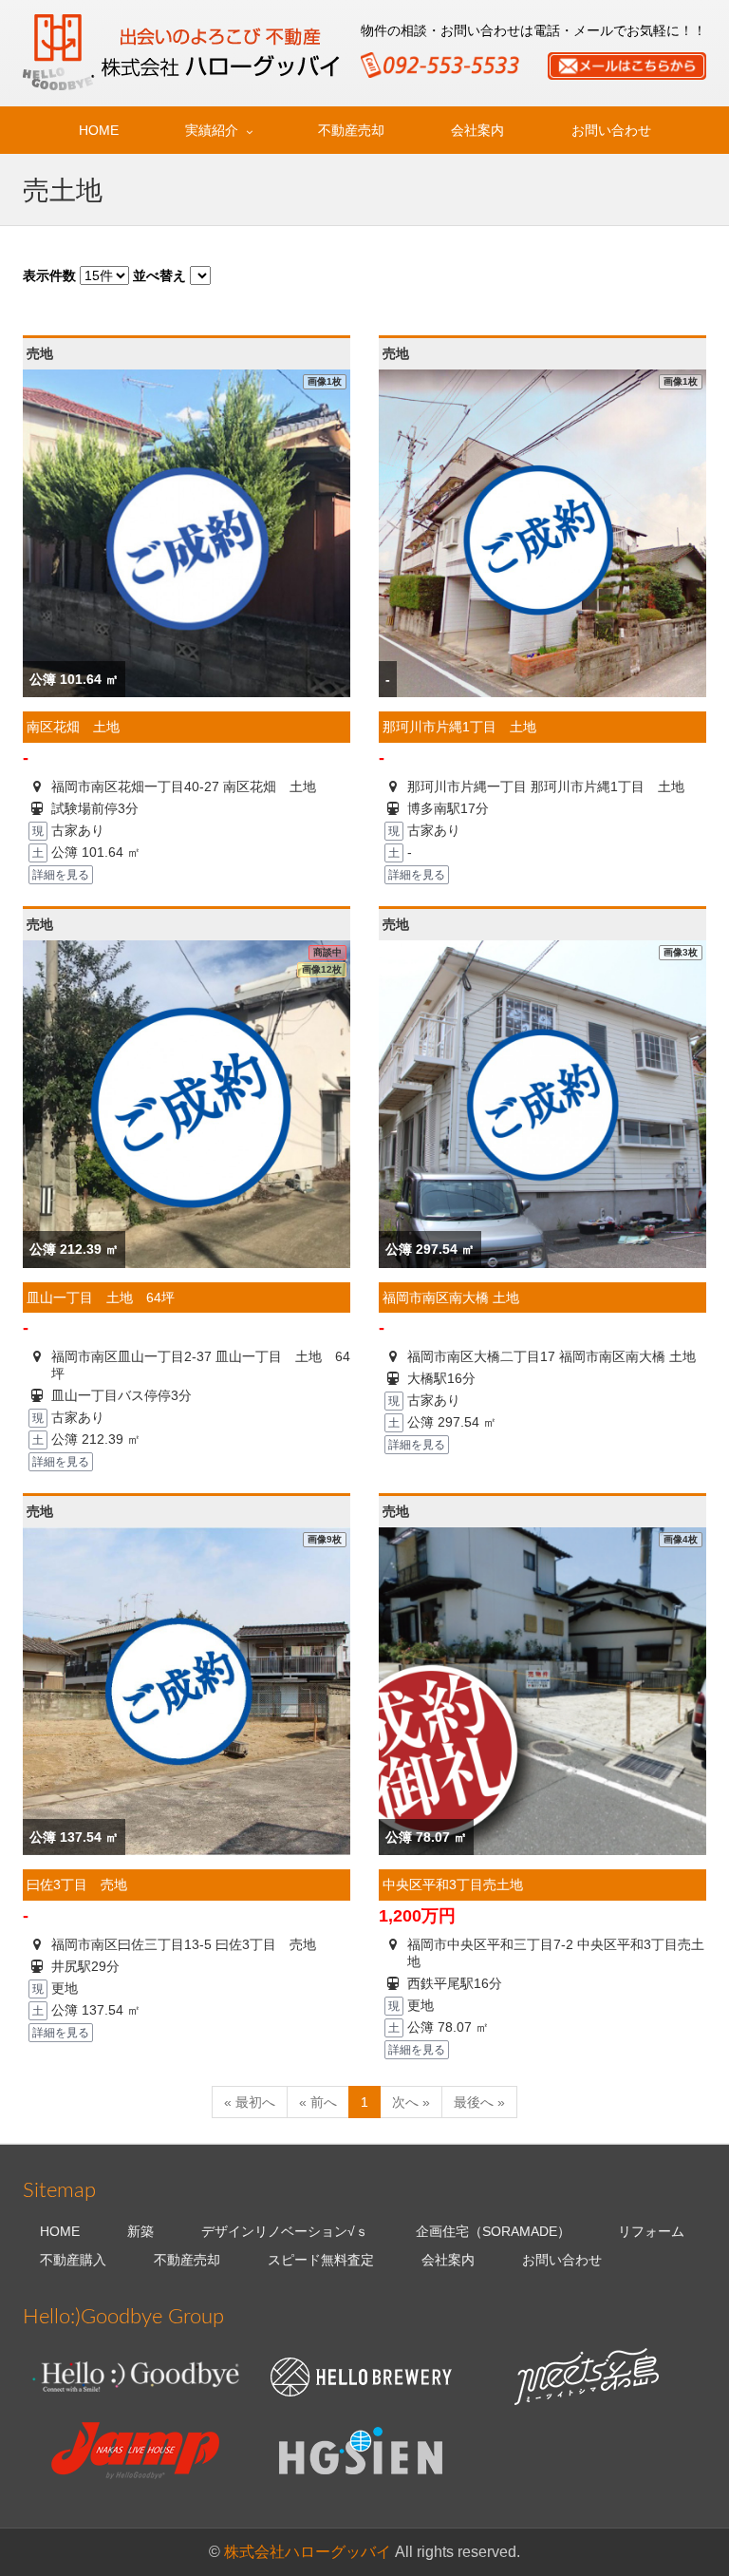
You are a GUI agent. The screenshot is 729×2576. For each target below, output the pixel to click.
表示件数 (49, 275)
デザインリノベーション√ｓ (285, 2231)
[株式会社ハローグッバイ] (183, 52)
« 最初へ (250, 2102)
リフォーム (651, 2231)
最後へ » (479, 2102)
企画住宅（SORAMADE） (493, 2231)
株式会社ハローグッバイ (308, 2552)
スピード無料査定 (321, 2260)
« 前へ (318, 2102)
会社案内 (477, 130)
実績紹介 (212, 130)
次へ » (411, 2102)
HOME (99, 130)
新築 (140, 2231)
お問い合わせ (611, 130)
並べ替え (159, 275)
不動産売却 (351, 130)
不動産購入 (73, 2260)
